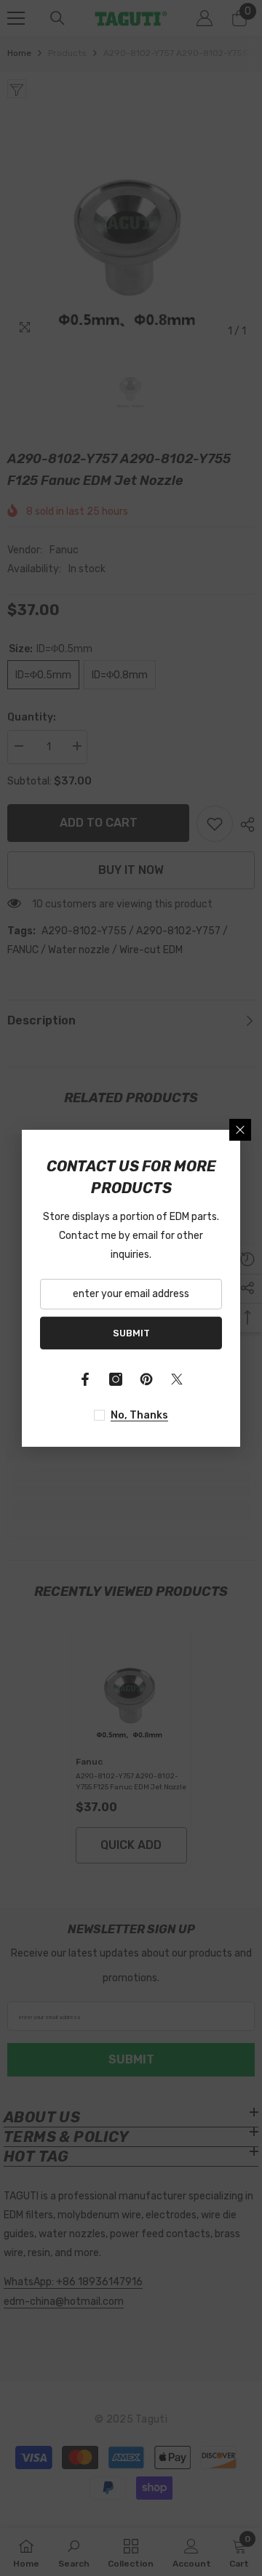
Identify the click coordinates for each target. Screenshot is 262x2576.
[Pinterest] (146, 1379)
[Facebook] (85, 1379)
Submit (131, 1332)
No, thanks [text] (139, 1415)
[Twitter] (177, 1379)
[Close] (240, 1129)
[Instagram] (116, 1379)
